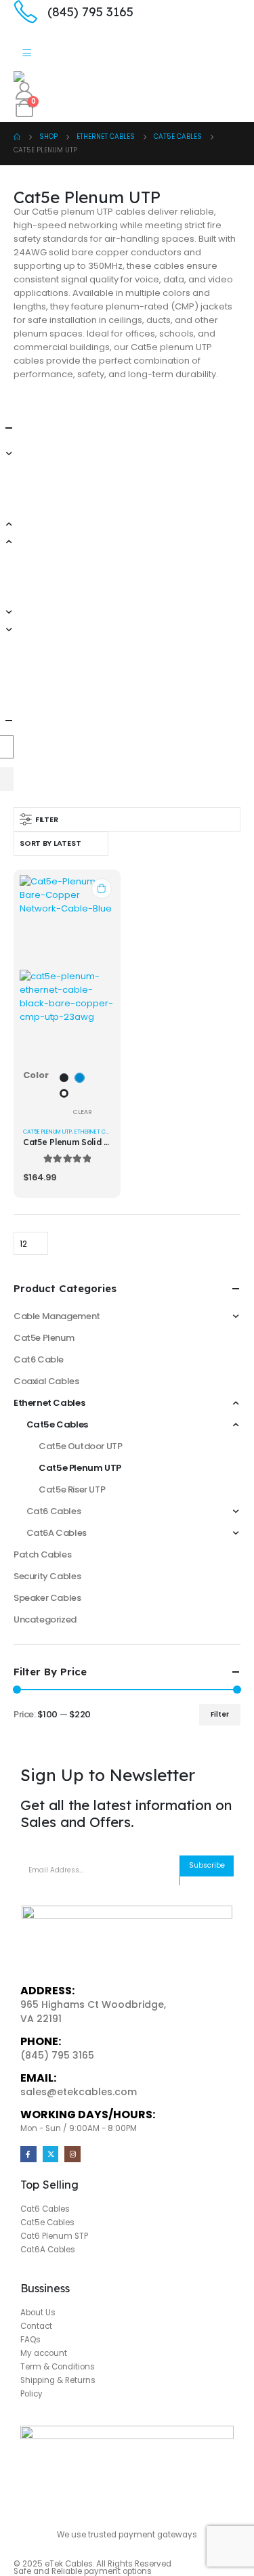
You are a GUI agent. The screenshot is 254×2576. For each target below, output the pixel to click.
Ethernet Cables (97, 1132)
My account (44, 2353)
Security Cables (47, 1576)
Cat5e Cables (57, 1424)
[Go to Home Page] (17, 137)
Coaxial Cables (46, 1381)
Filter (220, 1714)
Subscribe (207, 1865)
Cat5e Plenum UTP (47, 1132)
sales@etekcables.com (79, 2092)
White (64, 1093)
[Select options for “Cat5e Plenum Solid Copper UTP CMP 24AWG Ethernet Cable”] (102, 888)
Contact (36, 2326)
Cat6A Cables (57, 1533)
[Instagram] (72, 2154)
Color (36, 1075)
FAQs (30, 2340)
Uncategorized (45, 1619)
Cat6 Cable (39, 1359)
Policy (31, 2394)
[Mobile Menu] (27, 54)
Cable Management (57, 1316)
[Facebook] (28, 2154)
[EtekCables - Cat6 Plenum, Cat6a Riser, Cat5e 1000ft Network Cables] (51, 77)
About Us (38, 2313)
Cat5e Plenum (44, 1338)
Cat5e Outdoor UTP (80, 1446)
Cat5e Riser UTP (72, 1489)
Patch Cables (42, 1554)
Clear (82, 1112)
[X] (51, 2154)
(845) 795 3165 (57, 2055)
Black (64, 1078)
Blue (80, 1078)
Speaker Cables (47, 1598)
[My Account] (24, 91)
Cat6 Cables (54, 1511)
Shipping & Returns (58, 2380)
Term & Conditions (58, 2367)
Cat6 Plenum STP (54, 2236)
